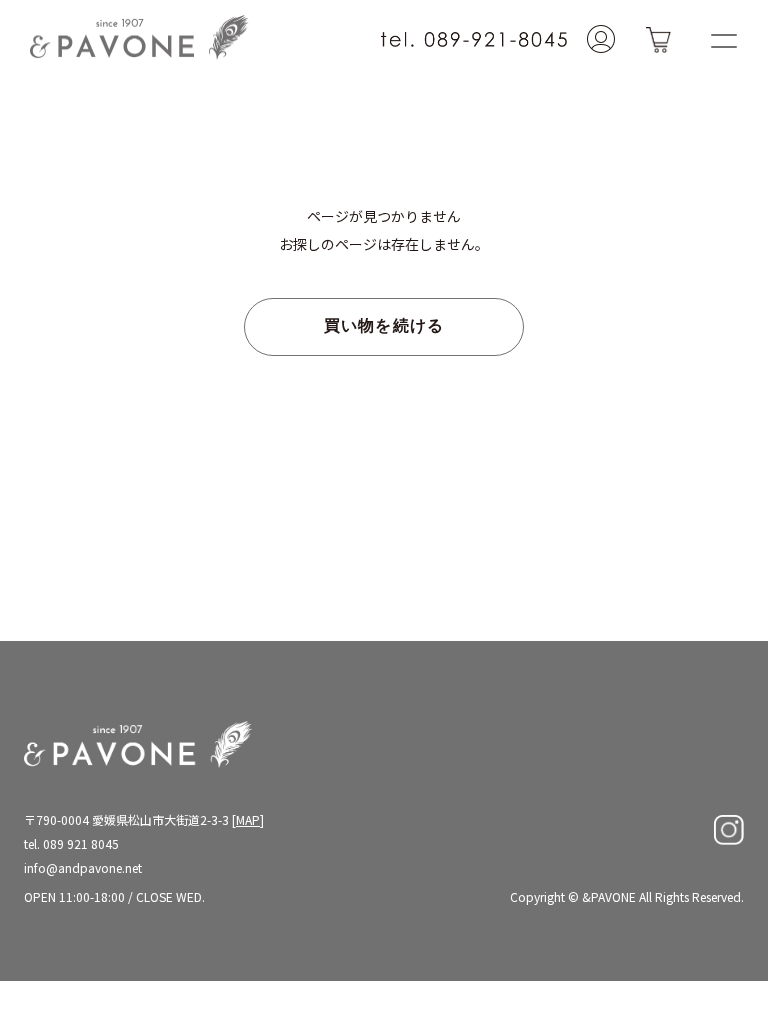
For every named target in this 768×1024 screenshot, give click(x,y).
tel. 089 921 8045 (71, 843)
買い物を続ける (384, 327)
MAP (248, 819)
